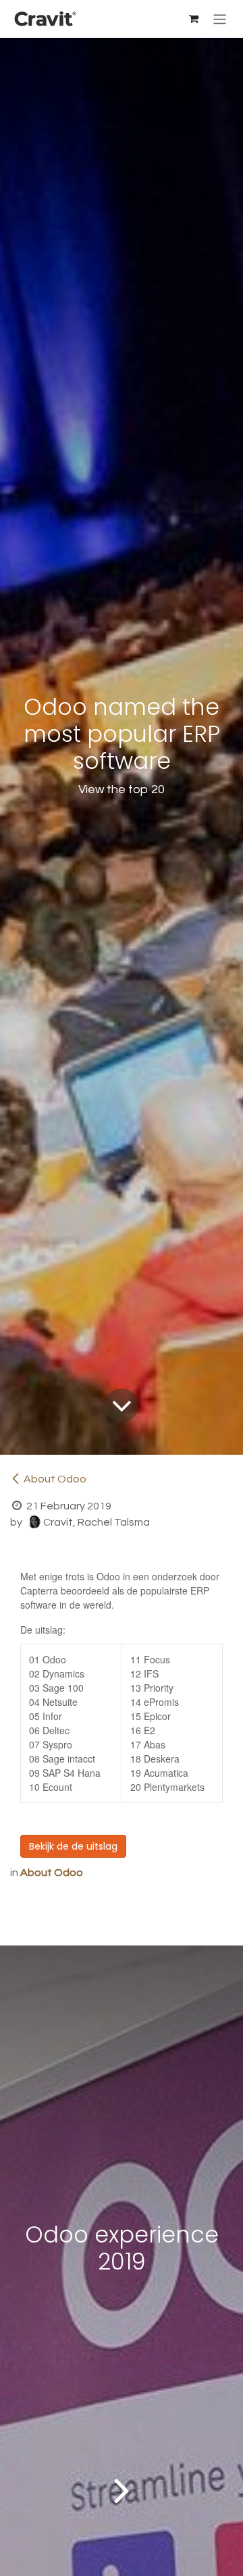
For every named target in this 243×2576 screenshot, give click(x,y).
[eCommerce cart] (194, 19)
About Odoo (55, 1479)
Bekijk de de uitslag (73, 1846)
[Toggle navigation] (220, 19)
